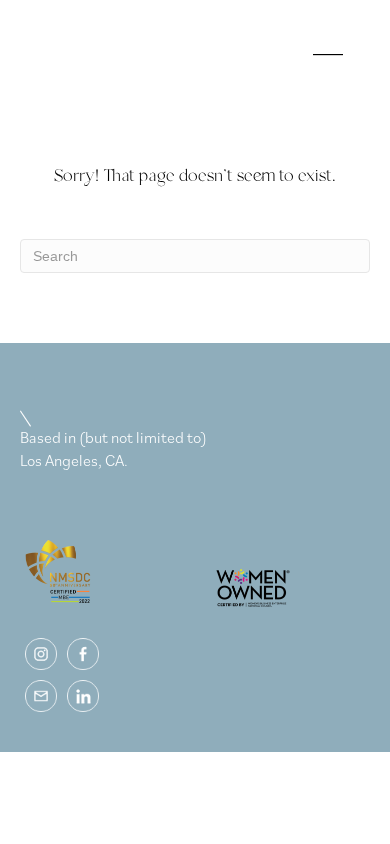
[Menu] (324, 65)
